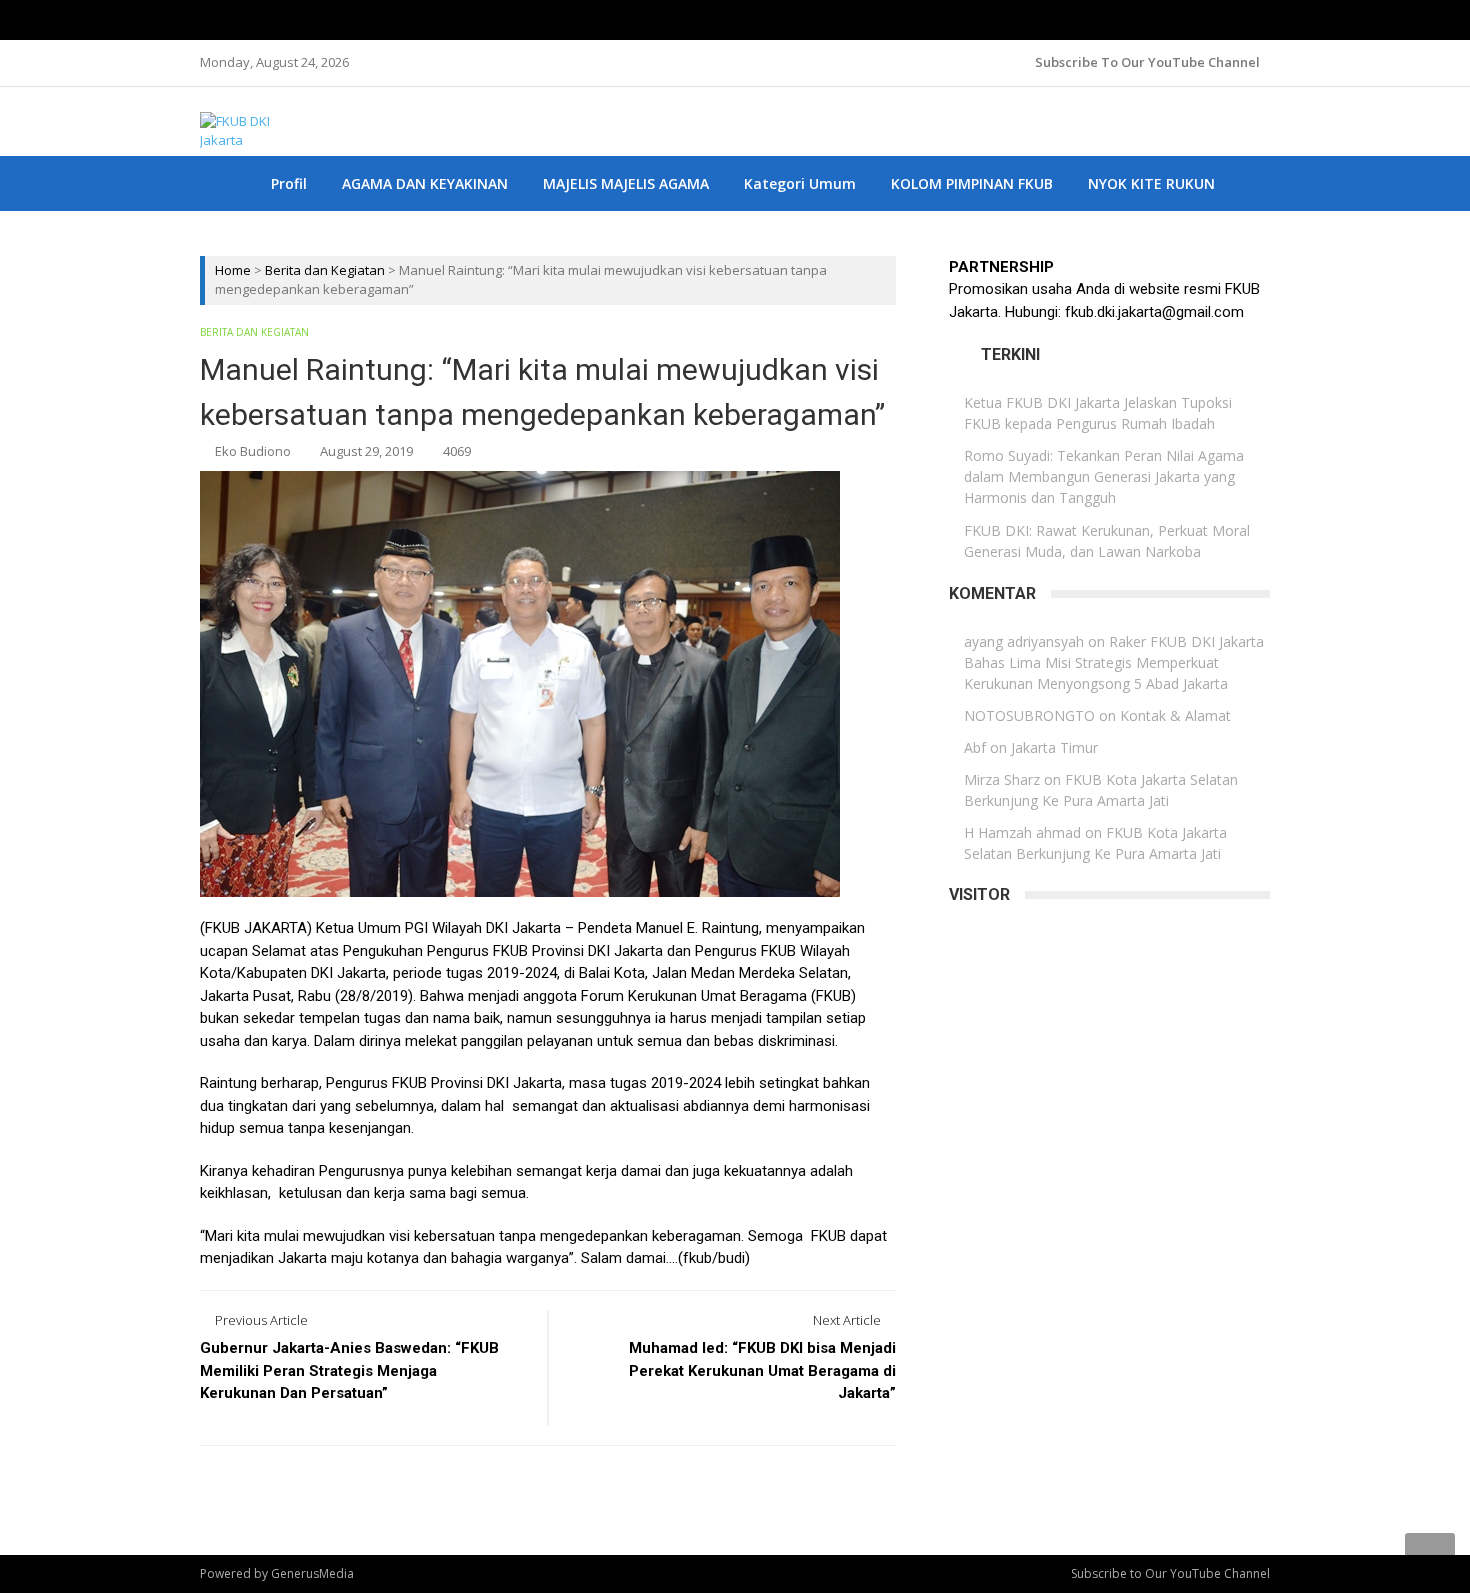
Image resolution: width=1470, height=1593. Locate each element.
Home (233, 270)
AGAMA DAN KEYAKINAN (425, 183)
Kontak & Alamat (1175, 715)
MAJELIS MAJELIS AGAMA (626, 183)
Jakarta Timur (1054, 747)
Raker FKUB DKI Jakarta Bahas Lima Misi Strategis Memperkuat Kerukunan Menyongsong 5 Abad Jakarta (1114, 662)
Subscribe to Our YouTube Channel (1147, 62)
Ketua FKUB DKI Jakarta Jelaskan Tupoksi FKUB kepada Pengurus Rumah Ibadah (1098, 413)
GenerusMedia (312, 1573)
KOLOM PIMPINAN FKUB (972, 183)
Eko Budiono (253, 451)
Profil (289, 183)
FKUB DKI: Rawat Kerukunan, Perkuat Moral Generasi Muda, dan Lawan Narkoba (1107, 541)
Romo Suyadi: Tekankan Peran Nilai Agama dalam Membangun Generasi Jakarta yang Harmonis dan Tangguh (1104, 476)
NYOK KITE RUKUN (1151, 183)
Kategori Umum (800, 183)
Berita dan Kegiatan (325, 270)
